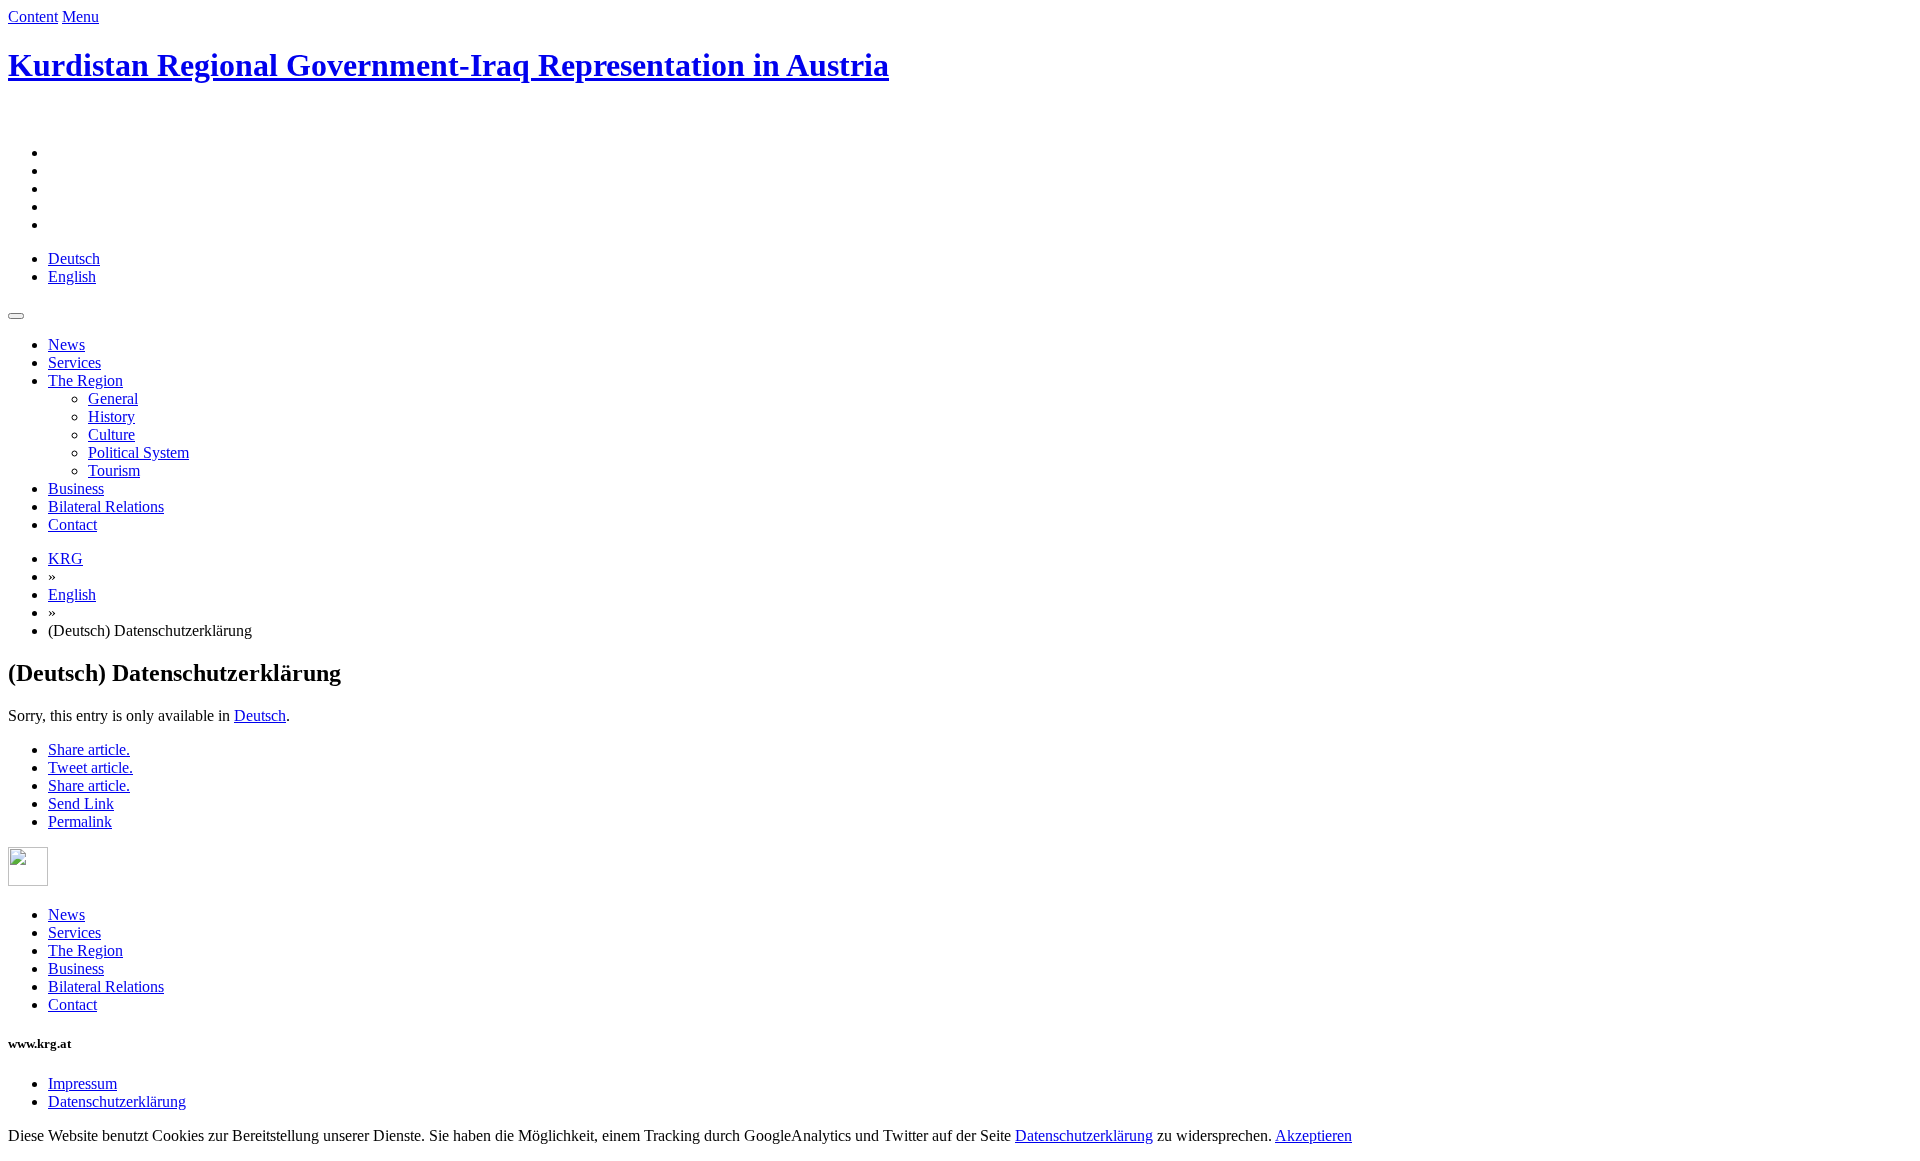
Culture (111, 434)
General (113, 398)
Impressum (82, 1083)
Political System (138, 452)
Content (33, 16)
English (72, 594)
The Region (85, 380)
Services (74, 362)
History (111, 416)
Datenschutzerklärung (117, 1101)
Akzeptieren (1313, 1135)
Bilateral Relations (106, 506)
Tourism (114, 470)
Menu (80, 16)
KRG (65, 558)
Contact (72, 524)
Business (76, 488)
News (66, 344)
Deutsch (260, 715)
